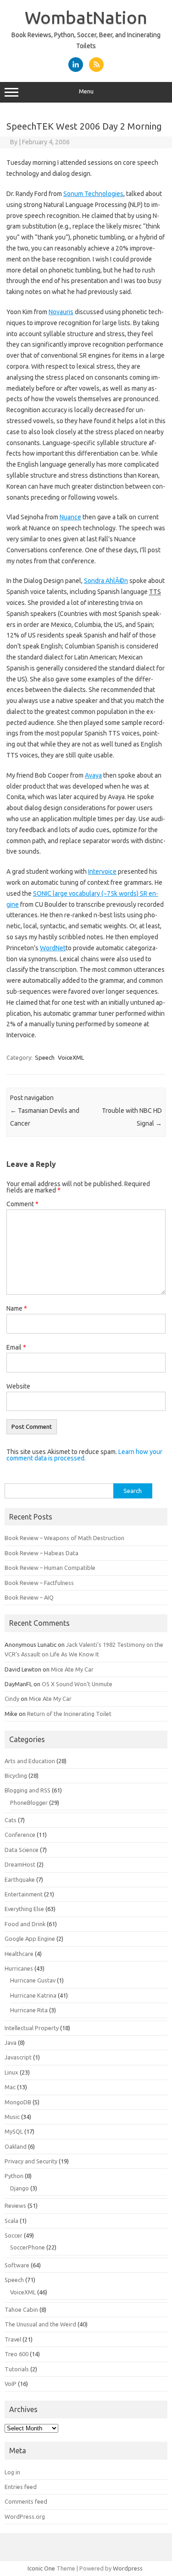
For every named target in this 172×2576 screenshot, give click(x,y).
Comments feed (26, 2501)
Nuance (70, 517)
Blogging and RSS (28, 1790)
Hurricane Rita (29, 2010)
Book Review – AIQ (29, 1597)
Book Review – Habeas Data (42, 1553)
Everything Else (24, 1909)
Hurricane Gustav (33, 1980)
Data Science (22, 1850)
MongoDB (18, 2102)
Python (14, 2176)
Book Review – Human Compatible (50, 1568)
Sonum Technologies (93, 194)
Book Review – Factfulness (39, 1583)
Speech (45, 1057)
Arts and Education (30, 1761)
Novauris (61, 312)
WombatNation (86, 17)
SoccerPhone (28, 2247)
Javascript (18, 2057)
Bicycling (16, 1775)
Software (17, 2265)
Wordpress (128, 2568)
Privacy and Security (31, 2161)
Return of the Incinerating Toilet (69, 1714)
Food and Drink (25, 1924)
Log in (12, 2472)
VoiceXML (71, 1057)
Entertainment (24, 1894)
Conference (20, 1835)
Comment (22, 1204)
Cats (11, 1820)
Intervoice (102, 871)
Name (17, 1308)
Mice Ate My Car (72, 1669)
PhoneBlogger (29, 1803)
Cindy (12, 1699)
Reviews (15, 2206)
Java (11, 2042)
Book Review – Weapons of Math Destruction (64, 1538)
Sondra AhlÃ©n (106, 581)
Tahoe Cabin (21, 2309)
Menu (86, 91)
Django (19, 2188)
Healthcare (19, 1954)
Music (12, 2117)
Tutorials (17, 2369)
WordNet (53, 948)
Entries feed (21, 2487)
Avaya (93, 775)
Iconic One (41, 2568)
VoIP (11, 2384)
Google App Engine (30, 1939)
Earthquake (20, 1879)
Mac (10, 2087)
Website (18, 1386)
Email (16, 1347)
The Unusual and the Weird (40, 2324)
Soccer (14, 2235)
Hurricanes (19, 1968)
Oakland (16, 2146)
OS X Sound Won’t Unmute (77, 1684)
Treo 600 (17, 2354)
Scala (11, 2221)
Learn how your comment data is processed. (84, 1455)
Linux (11, 2072)
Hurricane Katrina (33, 1995)
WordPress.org (25, 2516)
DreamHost (20, 1864)
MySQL (14, 2131)
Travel (13, 2339)
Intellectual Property (32, 2028)
